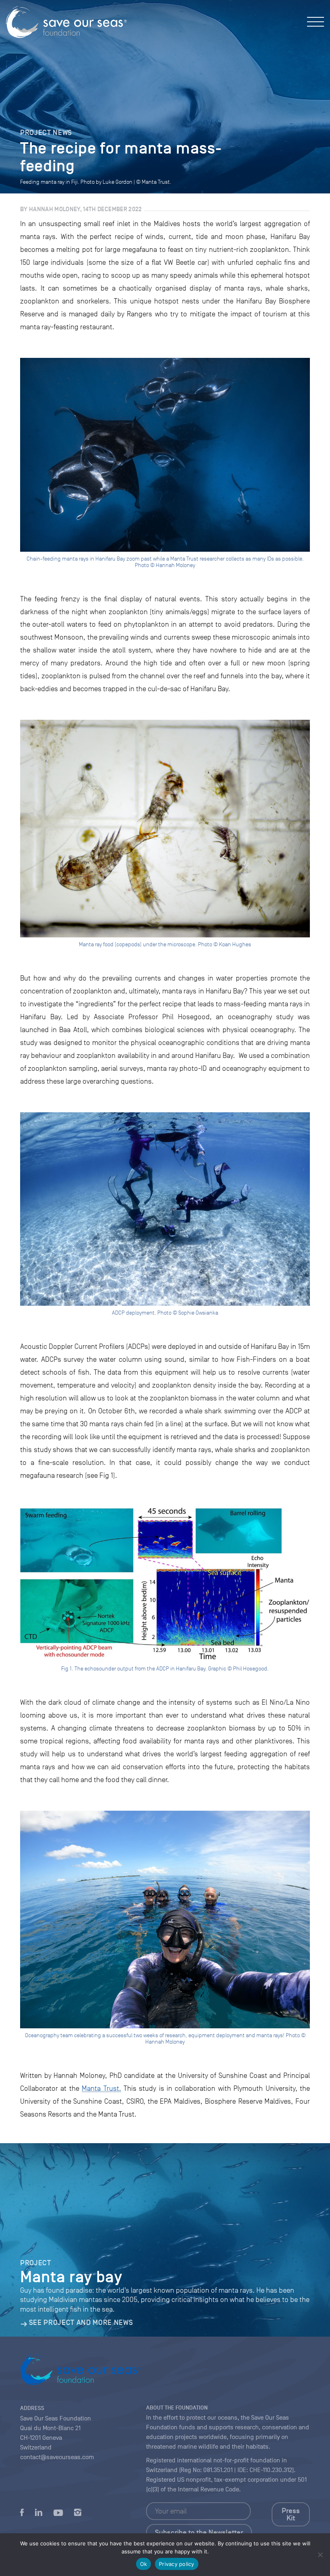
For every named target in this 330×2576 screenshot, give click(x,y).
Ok (144, 2564)
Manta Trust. (101, 2088)
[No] (320, 2555)
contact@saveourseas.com (57, 2457)
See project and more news (81, 2323)
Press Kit (291, 2514)
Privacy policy (177, 2564)
